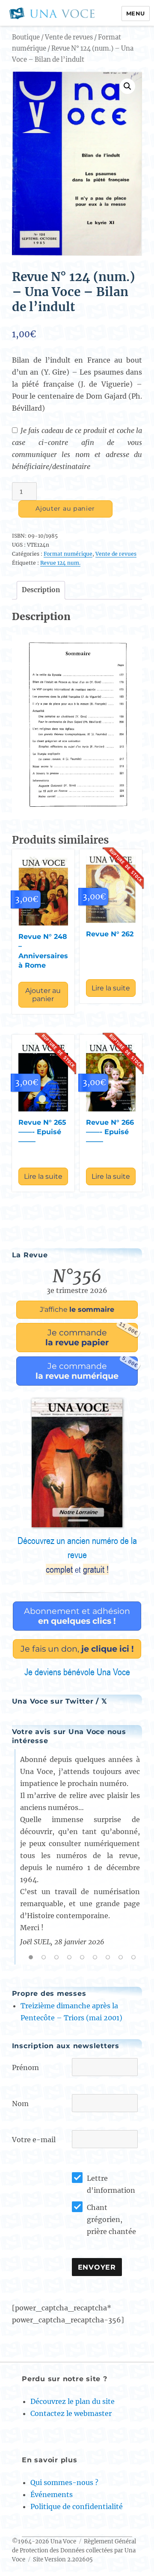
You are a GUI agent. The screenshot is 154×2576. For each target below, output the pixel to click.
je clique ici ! (77, 1649)
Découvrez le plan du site (73, 2401)
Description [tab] (41, 590)
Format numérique (68, 554)
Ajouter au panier (65, 509)
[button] (127, 86)
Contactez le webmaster (71, 2413)
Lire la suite (111, 988)
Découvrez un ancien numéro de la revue (77, 1555)
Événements (52, 2494)
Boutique (26, 37)
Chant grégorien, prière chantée (111, 2219)
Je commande (92, 1335)
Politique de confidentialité (77, 2506)
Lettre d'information (111, 2184)
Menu (136, 13)
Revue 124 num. (60, 563)
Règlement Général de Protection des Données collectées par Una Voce (74, 2550)
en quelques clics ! (77, 1616)
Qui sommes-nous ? (64, 2482)
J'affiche (77, 1309)
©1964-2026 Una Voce (44, 2541)
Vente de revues (69, 37)
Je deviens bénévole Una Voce (77, 1672)
